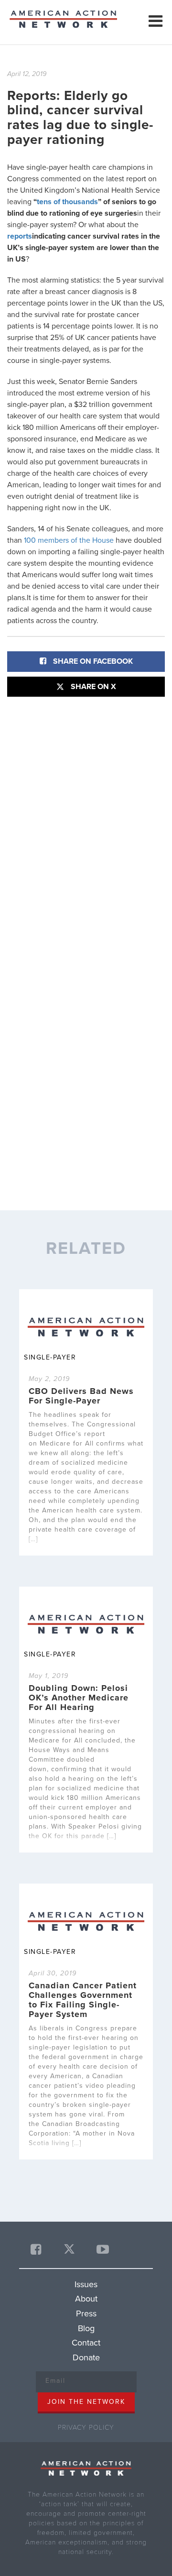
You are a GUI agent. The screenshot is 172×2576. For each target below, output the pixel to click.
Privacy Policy (86, 2428)
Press (86, 2313)
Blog (86, 2328)
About (86, 2299)
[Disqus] (86, 826)
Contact (86, 2343)
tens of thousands (67, 202)
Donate (86, 2357)
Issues (86, 2284)
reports (20, 236)
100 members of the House (70, 540)
